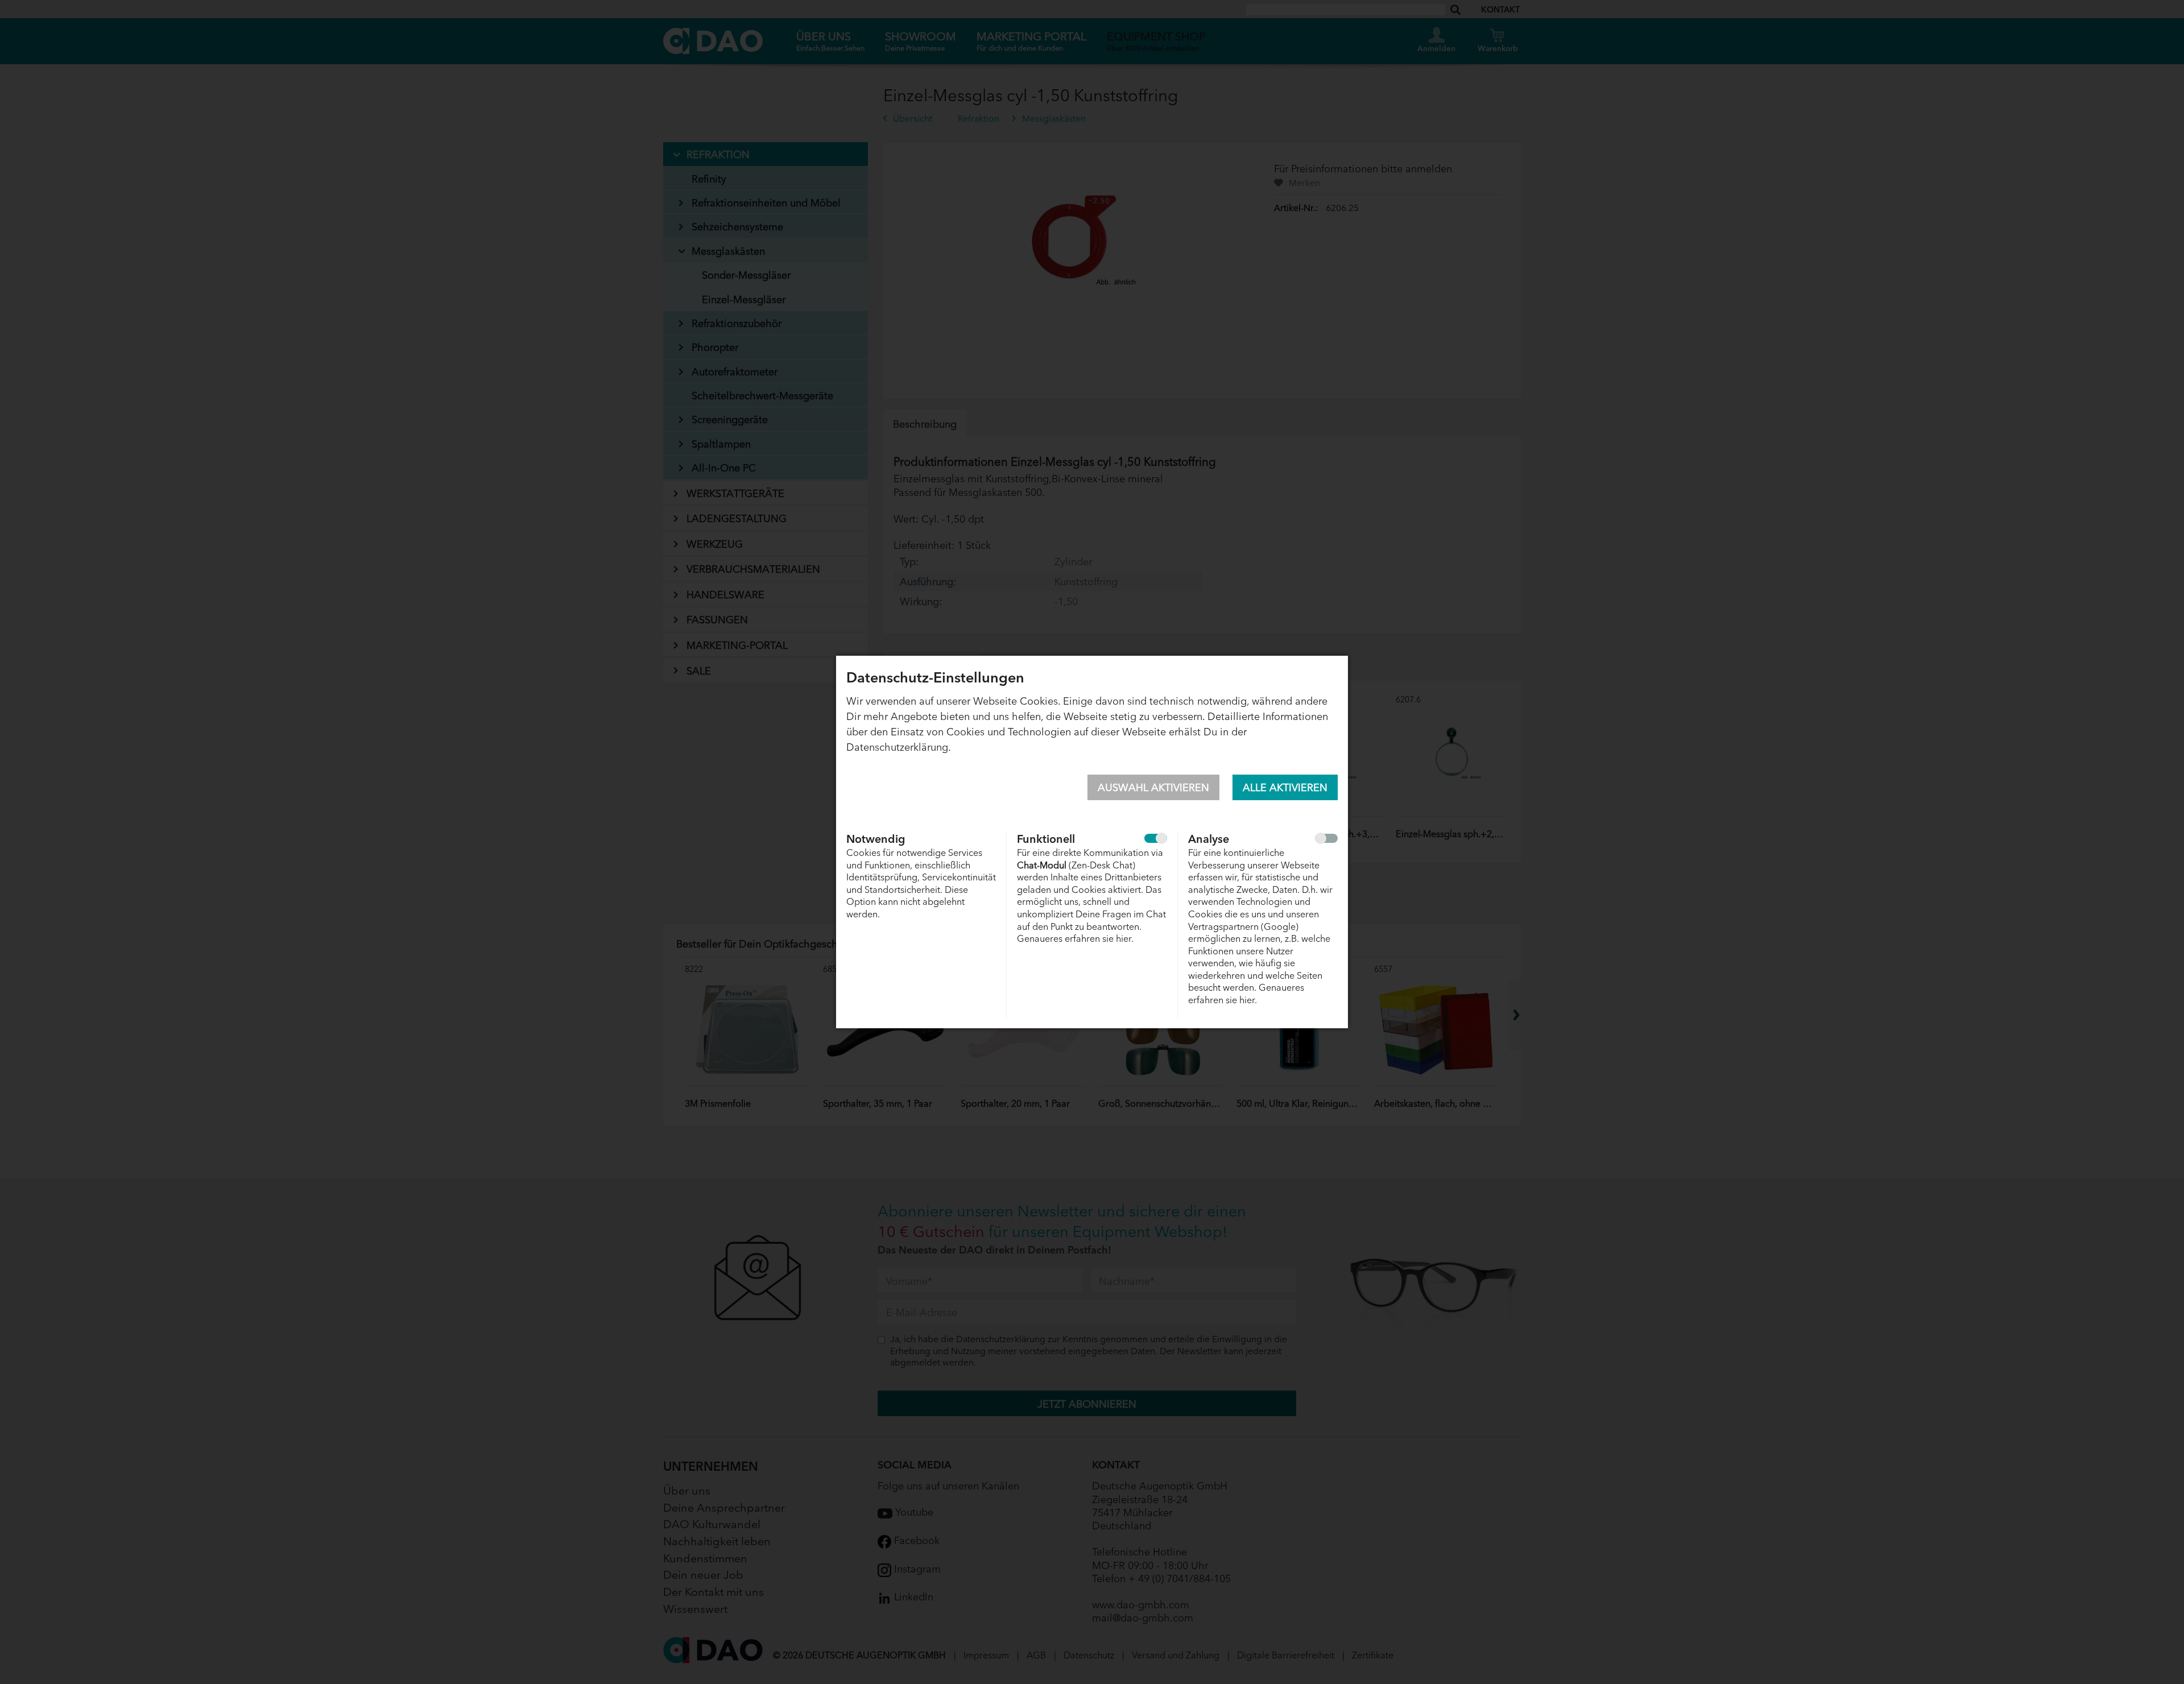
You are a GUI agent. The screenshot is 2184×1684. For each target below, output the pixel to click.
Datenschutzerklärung (897, 746)
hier (1124, 938)
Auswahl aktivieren (1153, 787)
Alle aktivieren (1285, 787)
